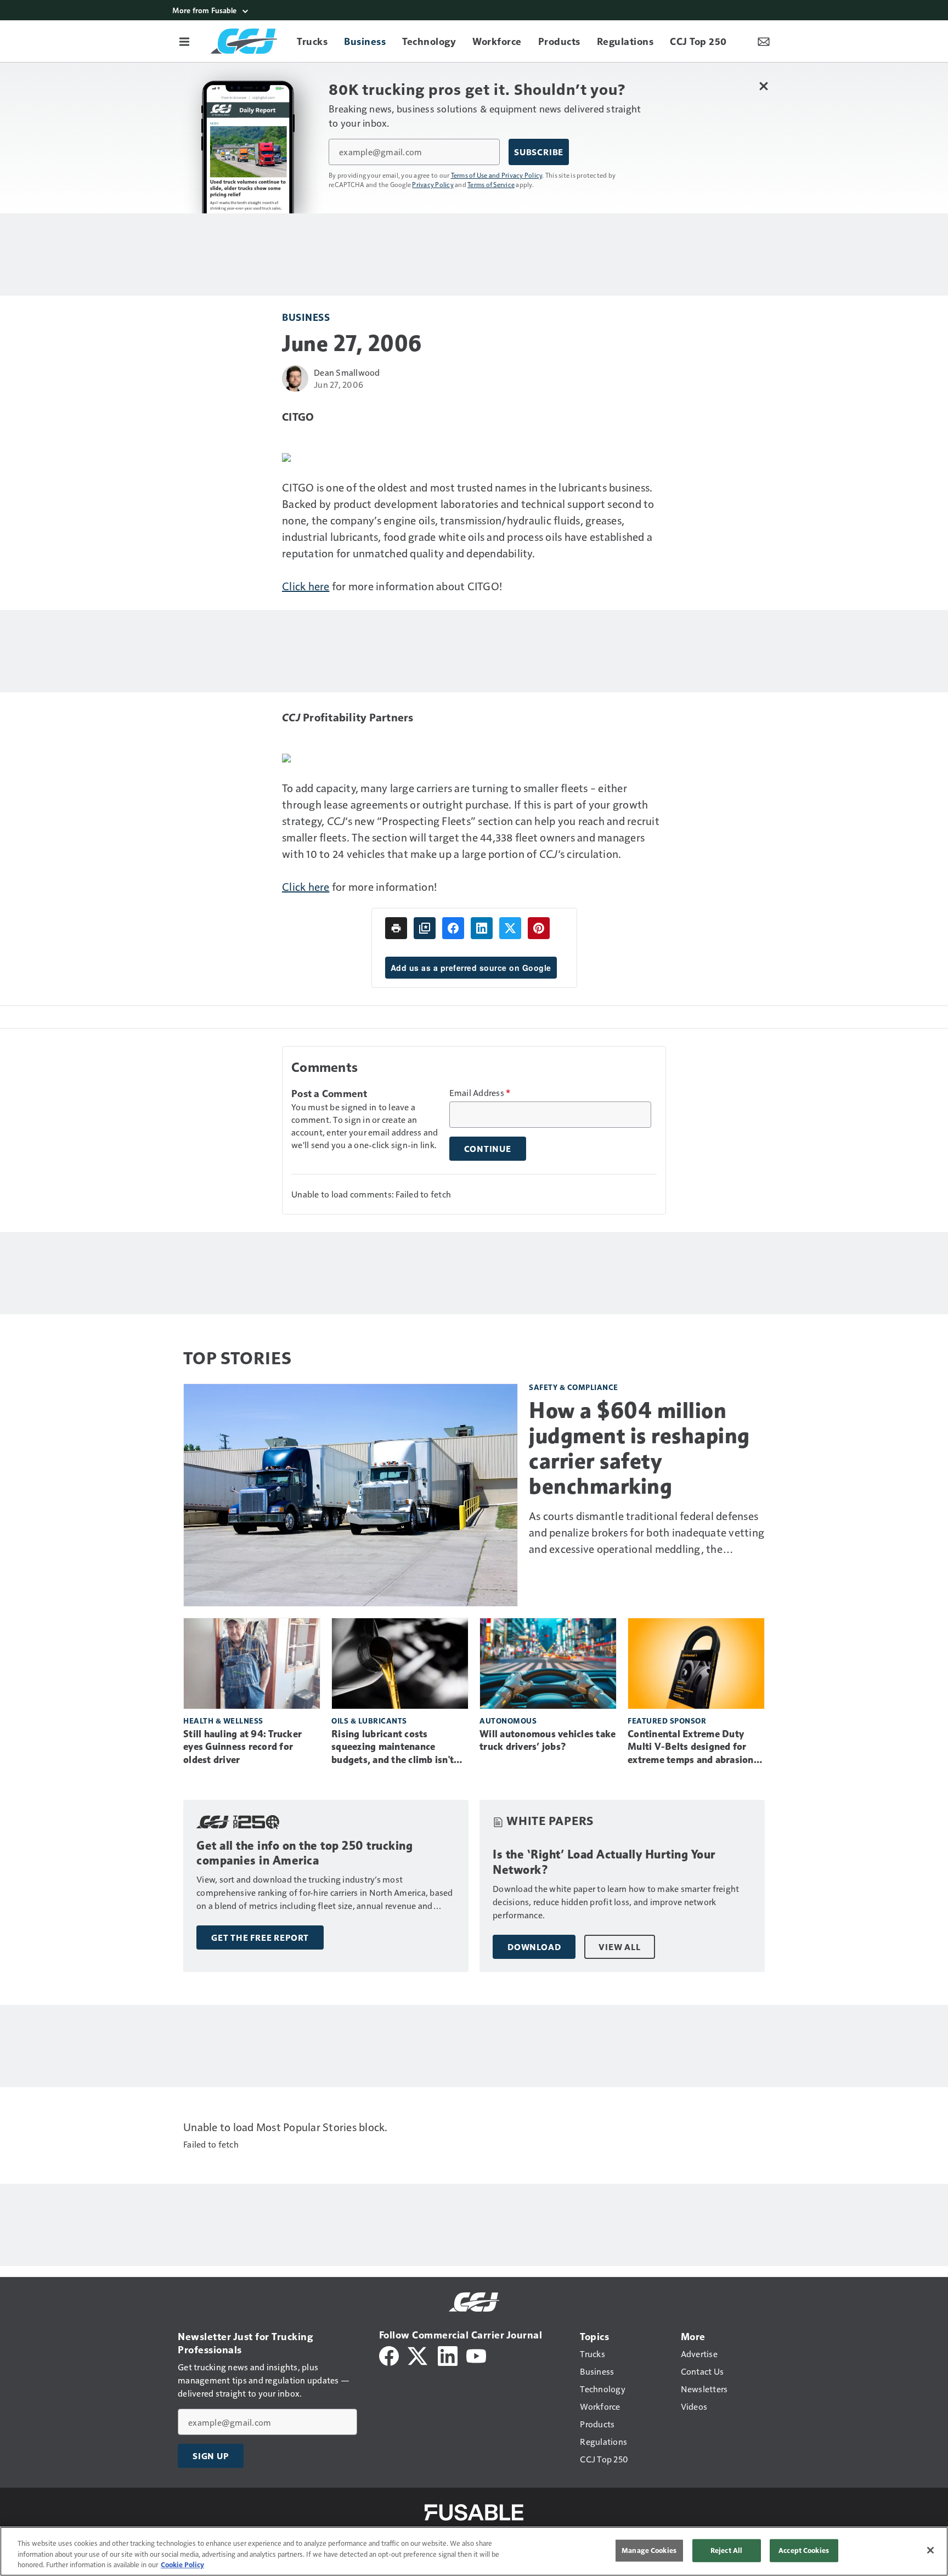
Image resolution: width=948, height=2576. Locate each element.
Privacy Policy (433, 184)
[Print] (396, 928)
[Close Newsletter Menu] (763, 86)
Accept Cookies (804, 2550)
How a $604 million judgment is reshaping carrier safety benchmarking (639, 1448)
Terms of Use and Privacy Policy (497, 175)
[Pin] (539, 928)
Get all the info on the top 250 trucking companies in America (304, 1853)
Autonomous (508, 1721)
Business (306, 317)
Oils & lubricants (369, 1721)
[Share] (453, 928)
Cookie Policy (182, 2564)
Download (534, 1947)
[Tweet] (510, 928)
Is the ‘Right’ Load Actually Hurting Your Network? (604, 1862)
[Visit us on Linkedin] (448, 2355)
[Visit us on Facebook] (389, 2355)
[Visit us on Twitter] (418, 2355)
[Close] (930, 2550)
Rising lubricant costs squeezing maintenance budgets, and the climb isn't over (393, 1748)
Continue (488, 1149)
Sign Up (211, 2456)
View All (619, 1947)
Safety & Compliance (574, 1387)
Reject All (726, 2550)
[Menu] (184, 41)
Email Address (480, 1093)
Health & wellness (223, 1721)
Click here (306, 586)
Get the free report (260, 1937)
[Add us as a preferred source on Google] (425, 928)
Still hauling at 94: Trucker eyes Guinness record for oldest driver (242, 1747)
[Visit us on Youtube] (476, 2355)
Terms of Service (491, 184)
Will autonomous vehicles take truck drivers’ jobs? (548, 1741)
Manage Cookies (649, 2550)
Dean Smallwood (347, 372)
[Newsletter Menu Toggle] (764, 41)
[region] (474, 2551)
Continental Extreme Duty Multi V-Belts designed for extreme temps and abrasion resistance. (691, 1748)
